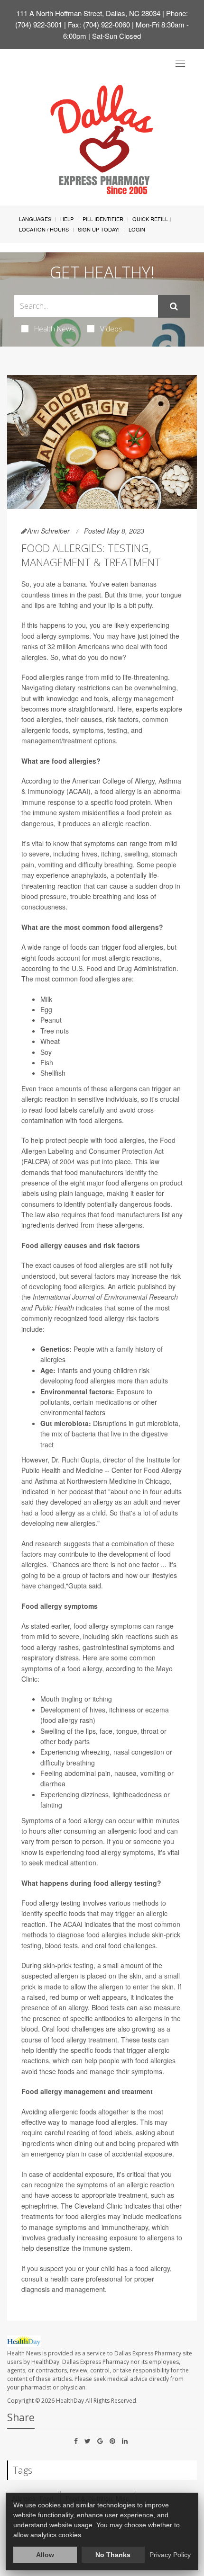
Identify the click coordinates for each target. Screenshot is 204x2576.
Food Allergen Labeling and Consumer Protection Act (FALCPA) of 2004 (98, 1151)
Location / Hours (44, 229)
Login (137, 229)
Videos (111, 329)
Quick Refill (150, 219)
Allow (45, 2555)
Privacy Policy (170, 2555)
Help (67, 219)
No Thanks (113, 2555)
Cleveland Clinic (98, 2206)
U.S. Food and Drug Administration (124, 968)
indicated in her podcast (58, 1491)
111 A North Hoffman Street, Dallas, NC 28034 (88, 13)
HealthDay (70, 2401)
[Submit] (174, 306)
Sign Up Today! (99, 229)
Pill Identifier (103, 219)
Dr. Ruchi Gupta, (76, 1460)
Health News (55, 329)
